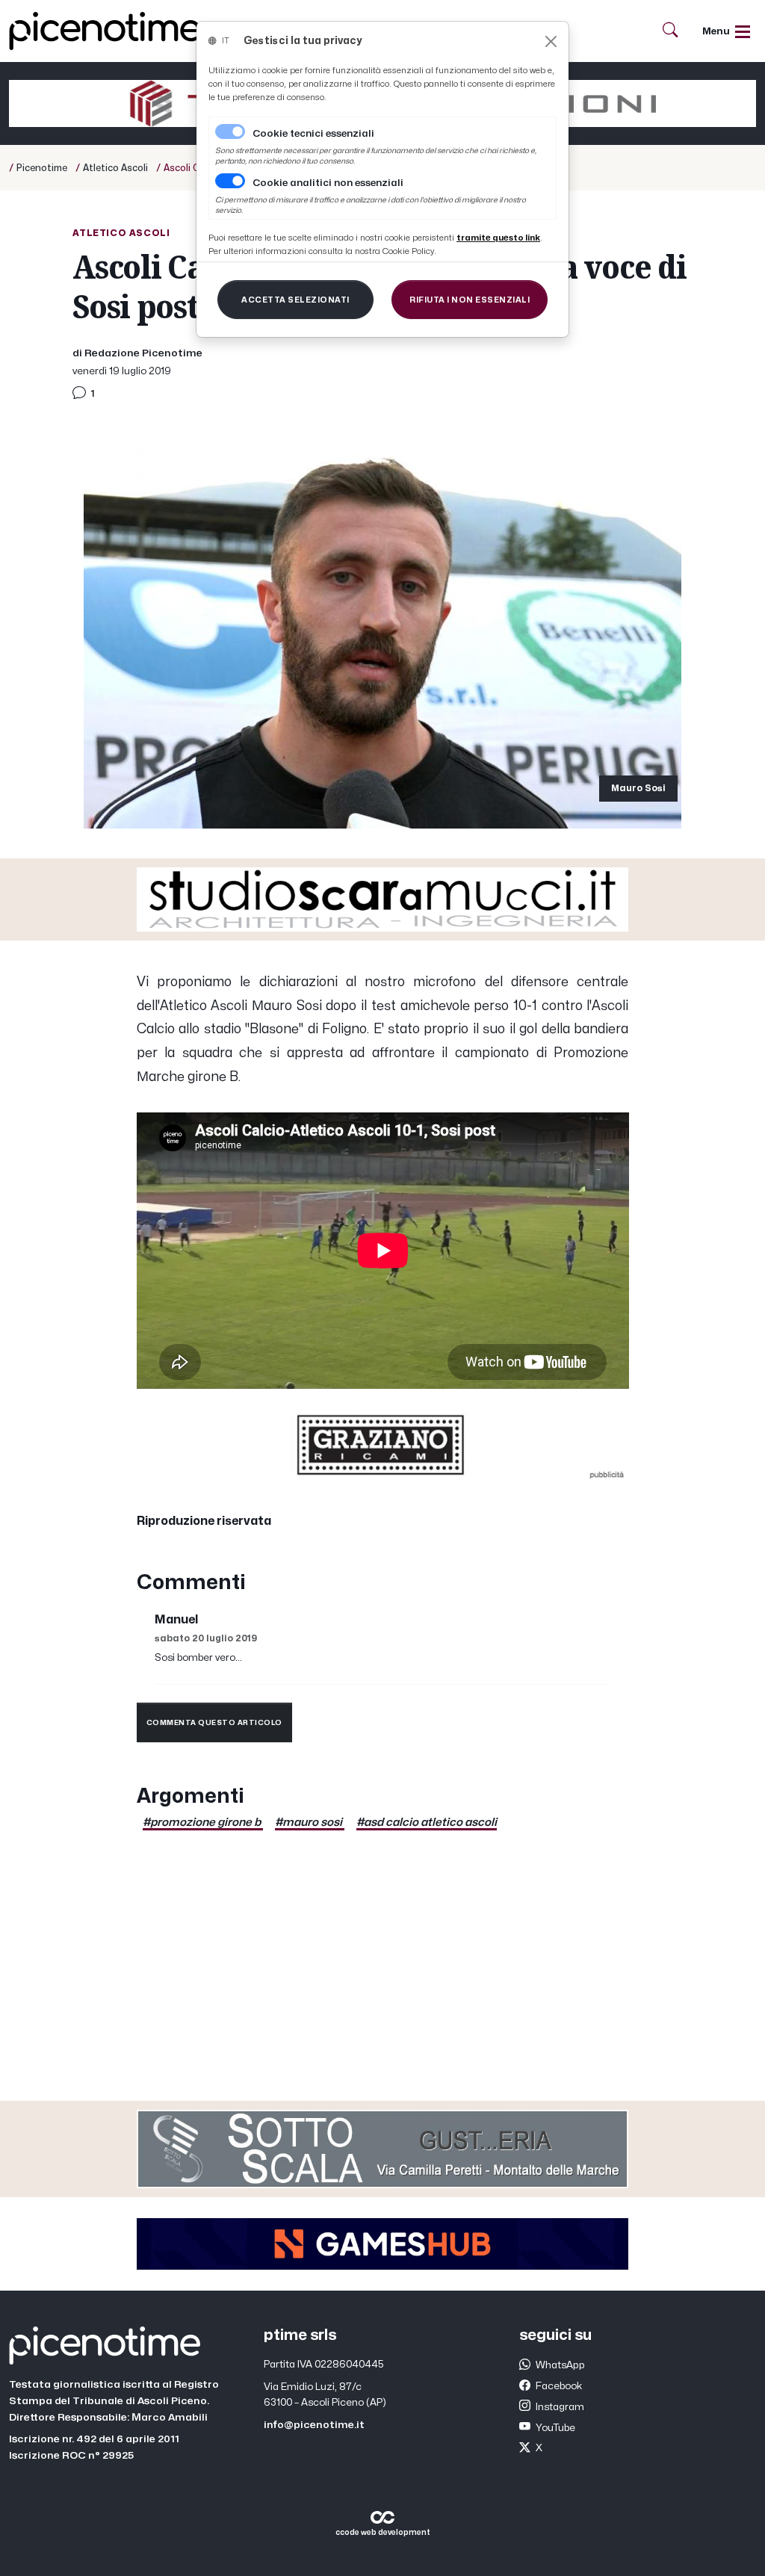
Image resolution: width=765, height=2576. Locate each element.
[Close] (551, 41)
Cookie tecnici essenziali (313, 134)
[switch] (230, 181)
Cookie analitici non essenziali (328, 183)
